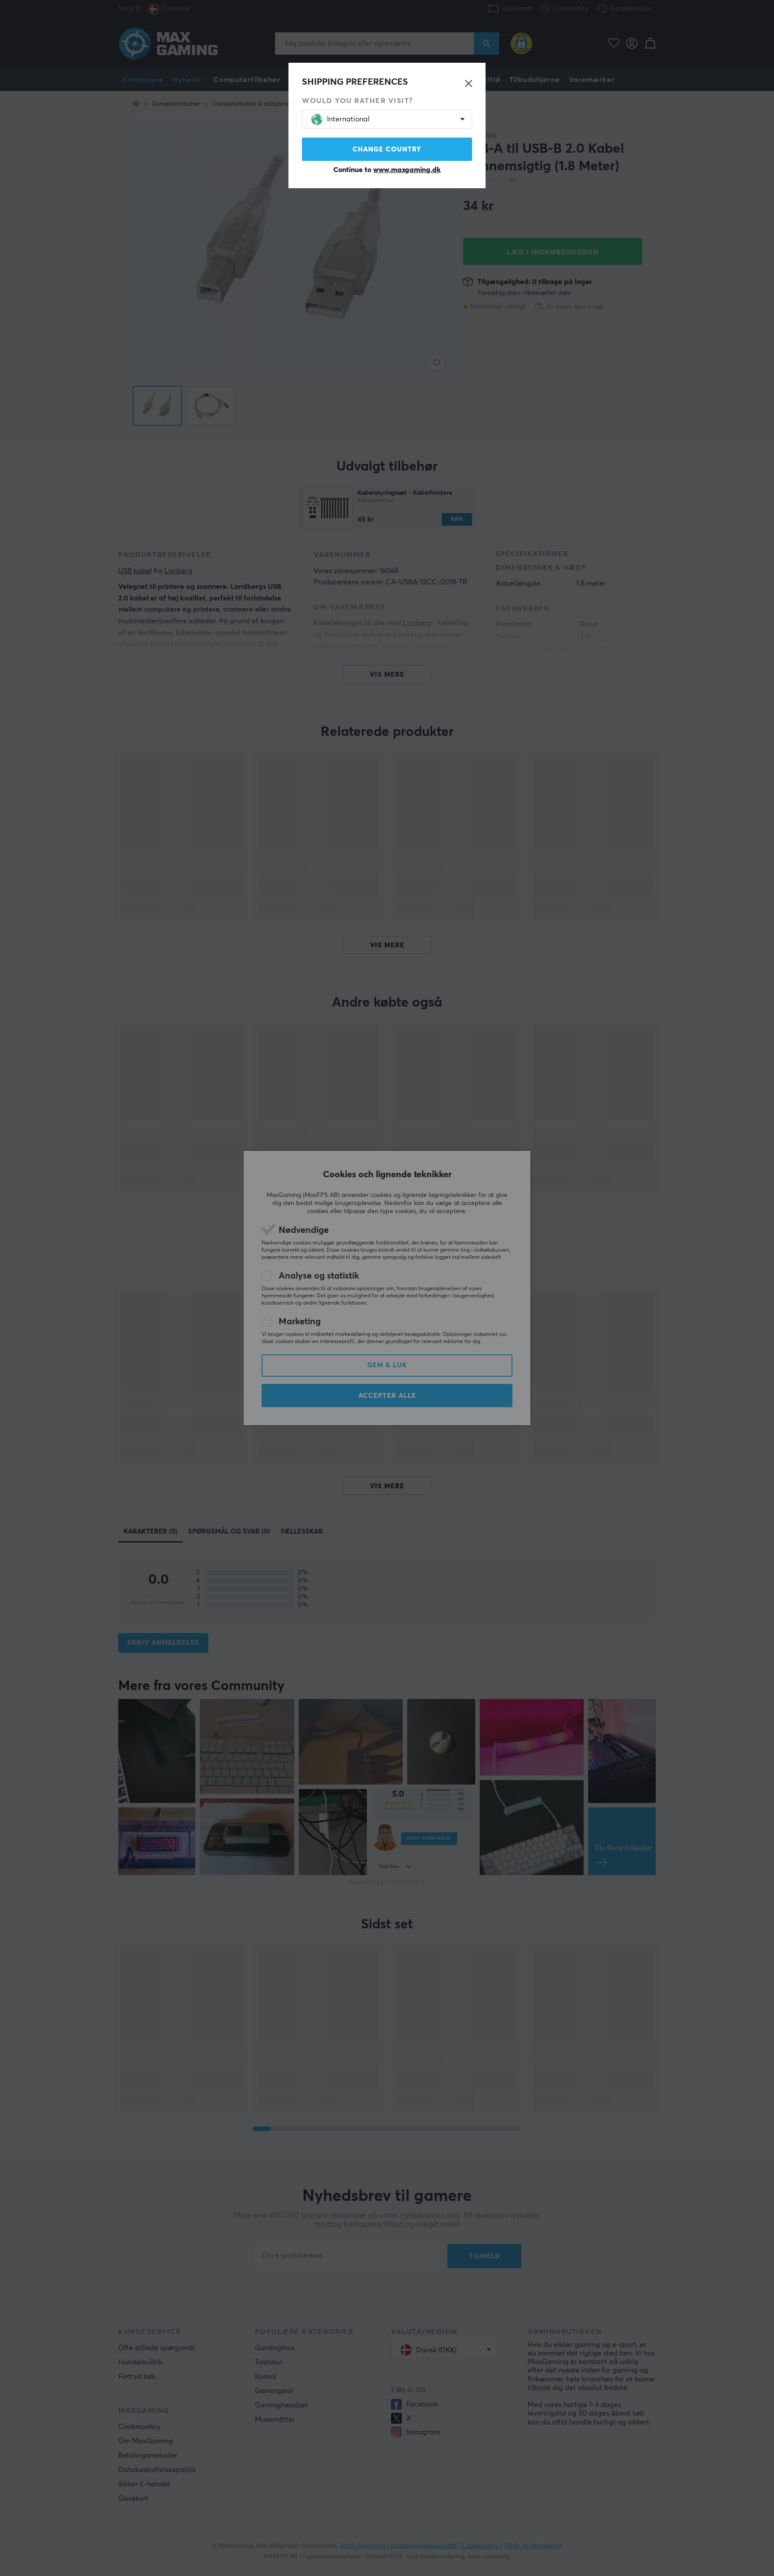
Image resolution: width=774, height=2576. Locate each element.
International (348, 119)
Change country (387, 149)
